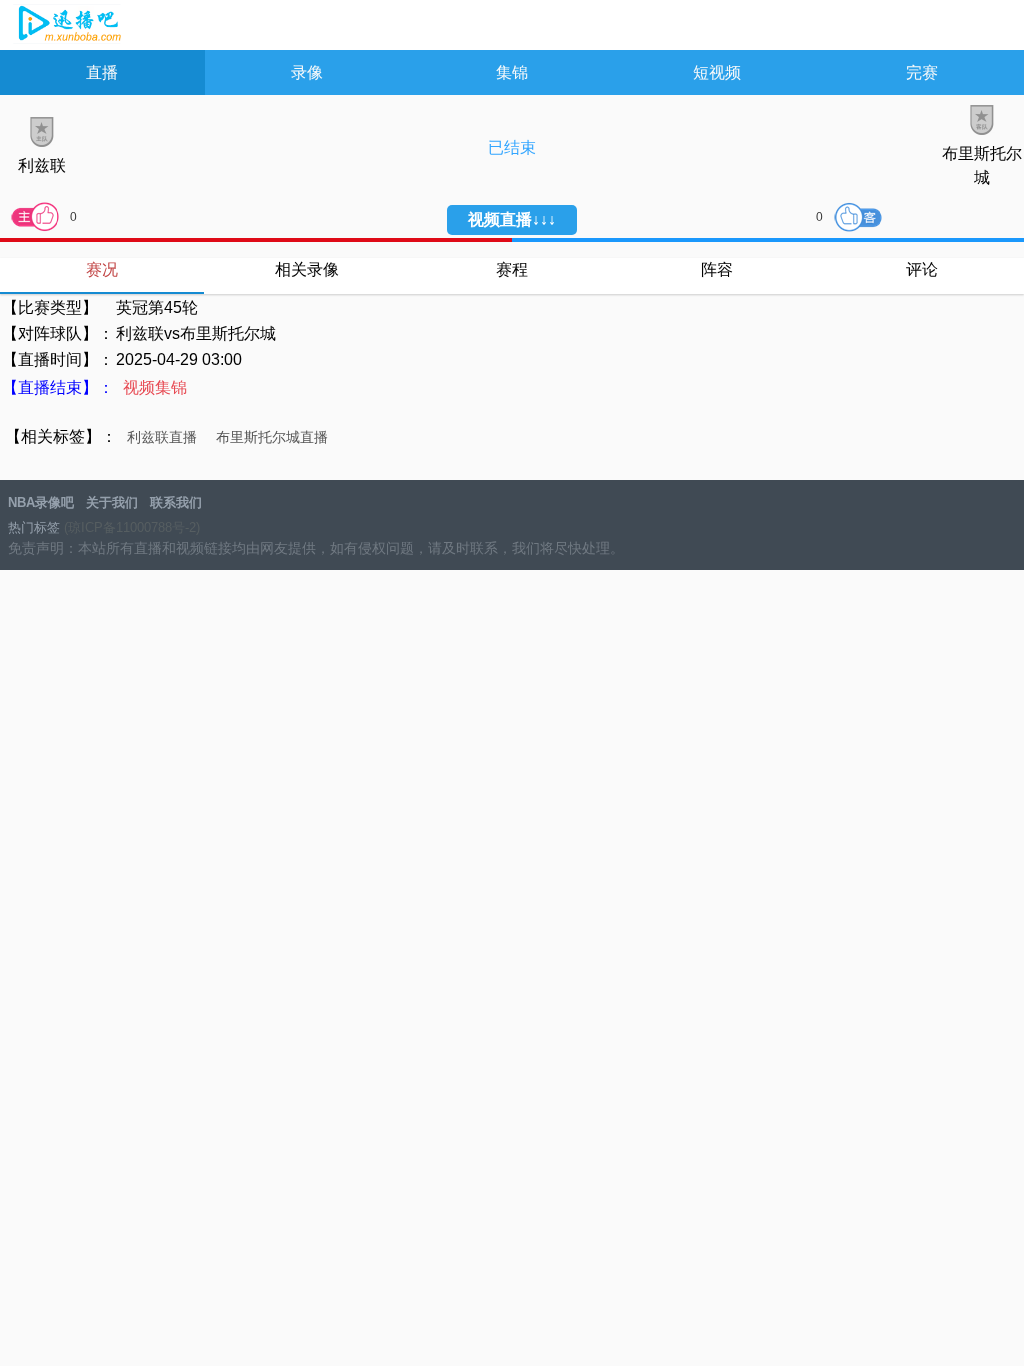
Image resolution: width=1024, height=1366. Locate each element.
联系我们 (176, 502)
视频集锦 (155, 387)
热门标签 (34, 527)
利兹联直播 (162, 437)
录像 (307, 72)
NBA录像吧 (67, 26)
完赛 (922, 72)
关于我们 (112, 502)
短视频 (717, 72)
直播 (102, 72)
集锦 (512, 72)
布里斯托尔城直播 (272, 437)
